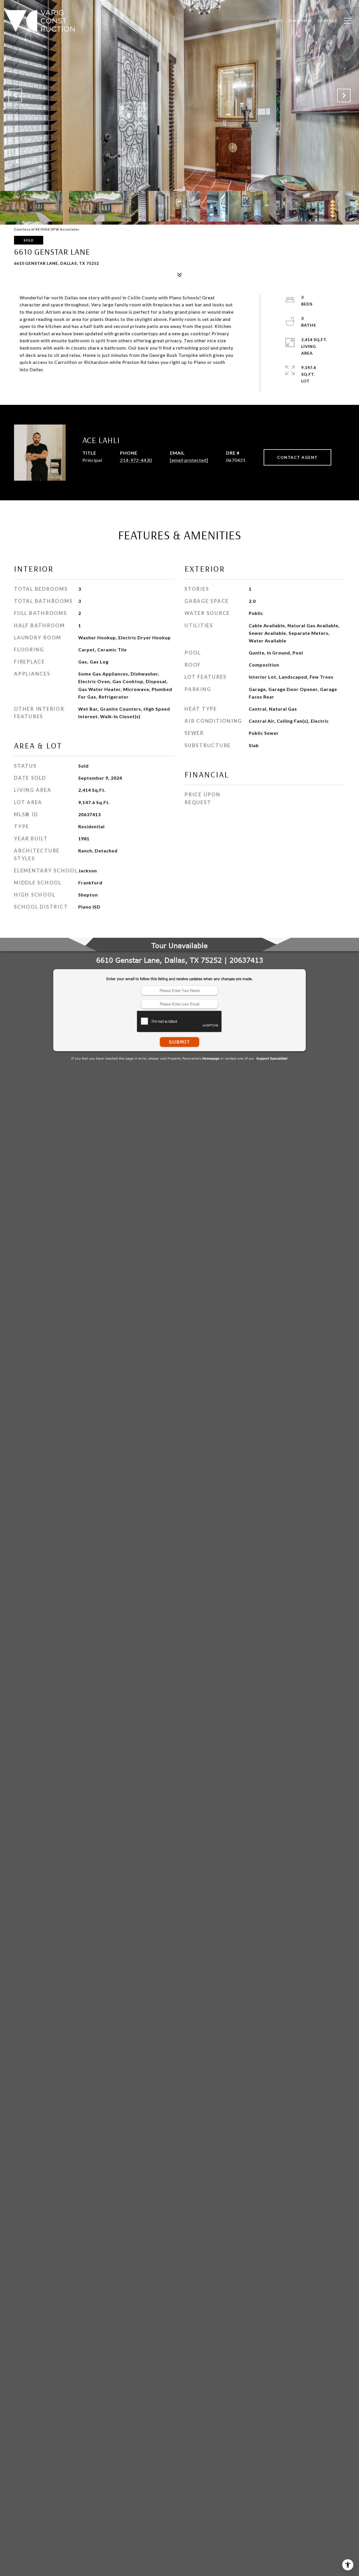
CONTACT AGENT (297, 457)
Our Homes (300, 21)
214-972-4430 (136, 460)
